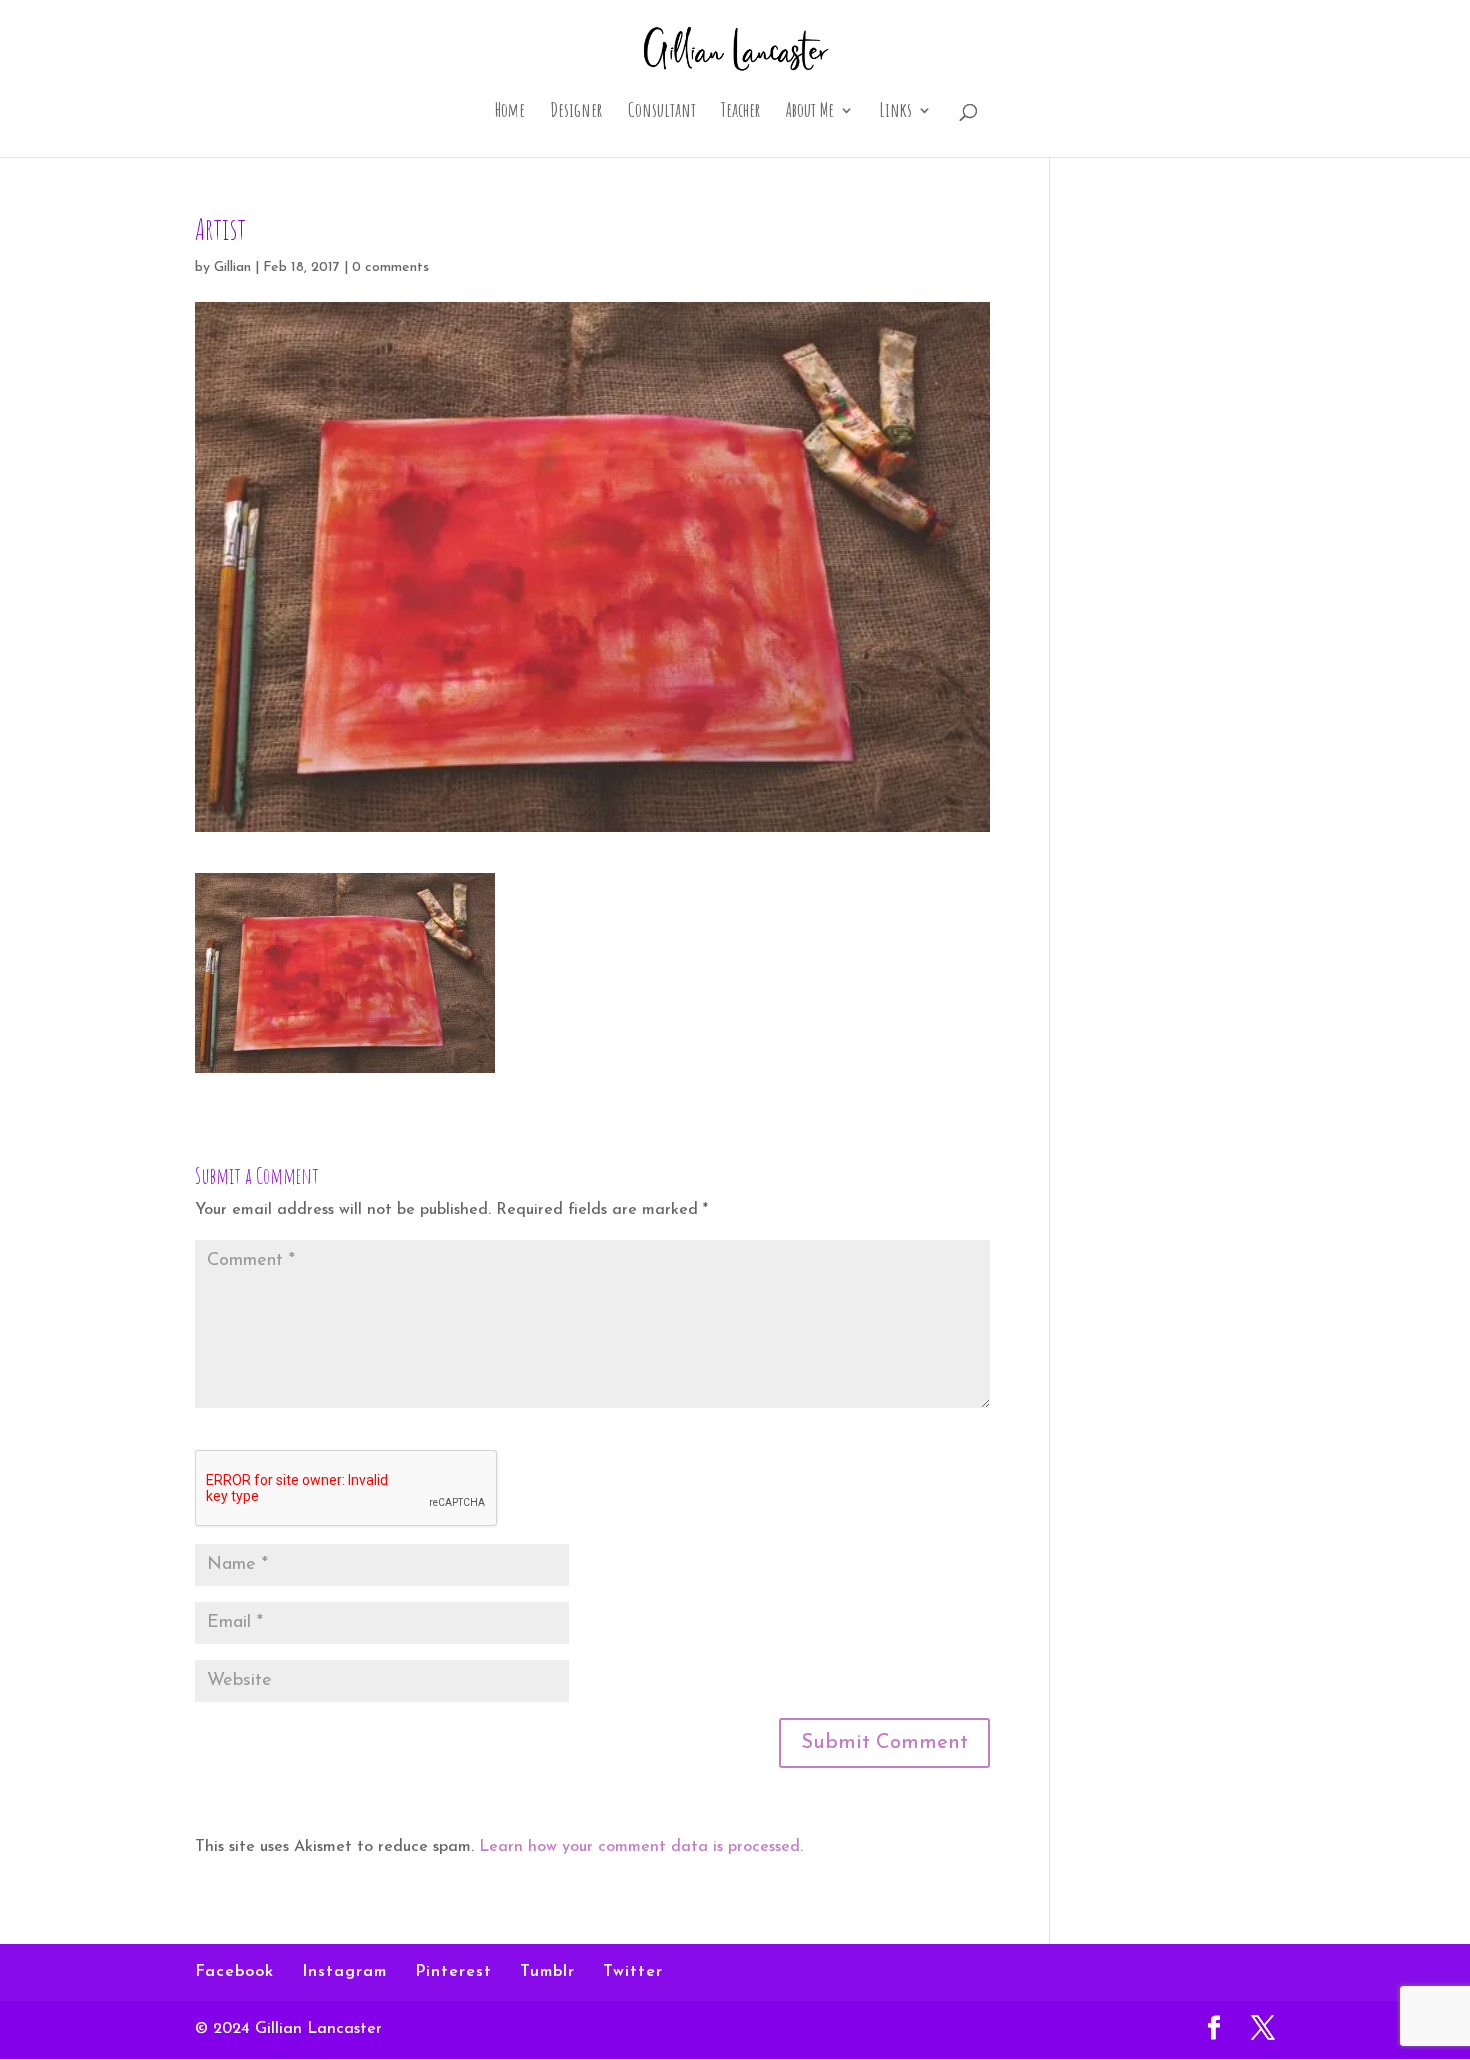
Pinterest (453, 1972)
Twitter (633, 1972)
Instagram (344, 1972)
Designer (576, 112)
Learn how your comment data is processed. (641, 1847)
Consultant (662, 112)
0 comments (390, 267)
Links (895, 112)
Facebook (234, 1972)
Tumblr (547, 1972)
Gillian (232, 267)
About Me (810, 112)
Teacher (741, 112)
